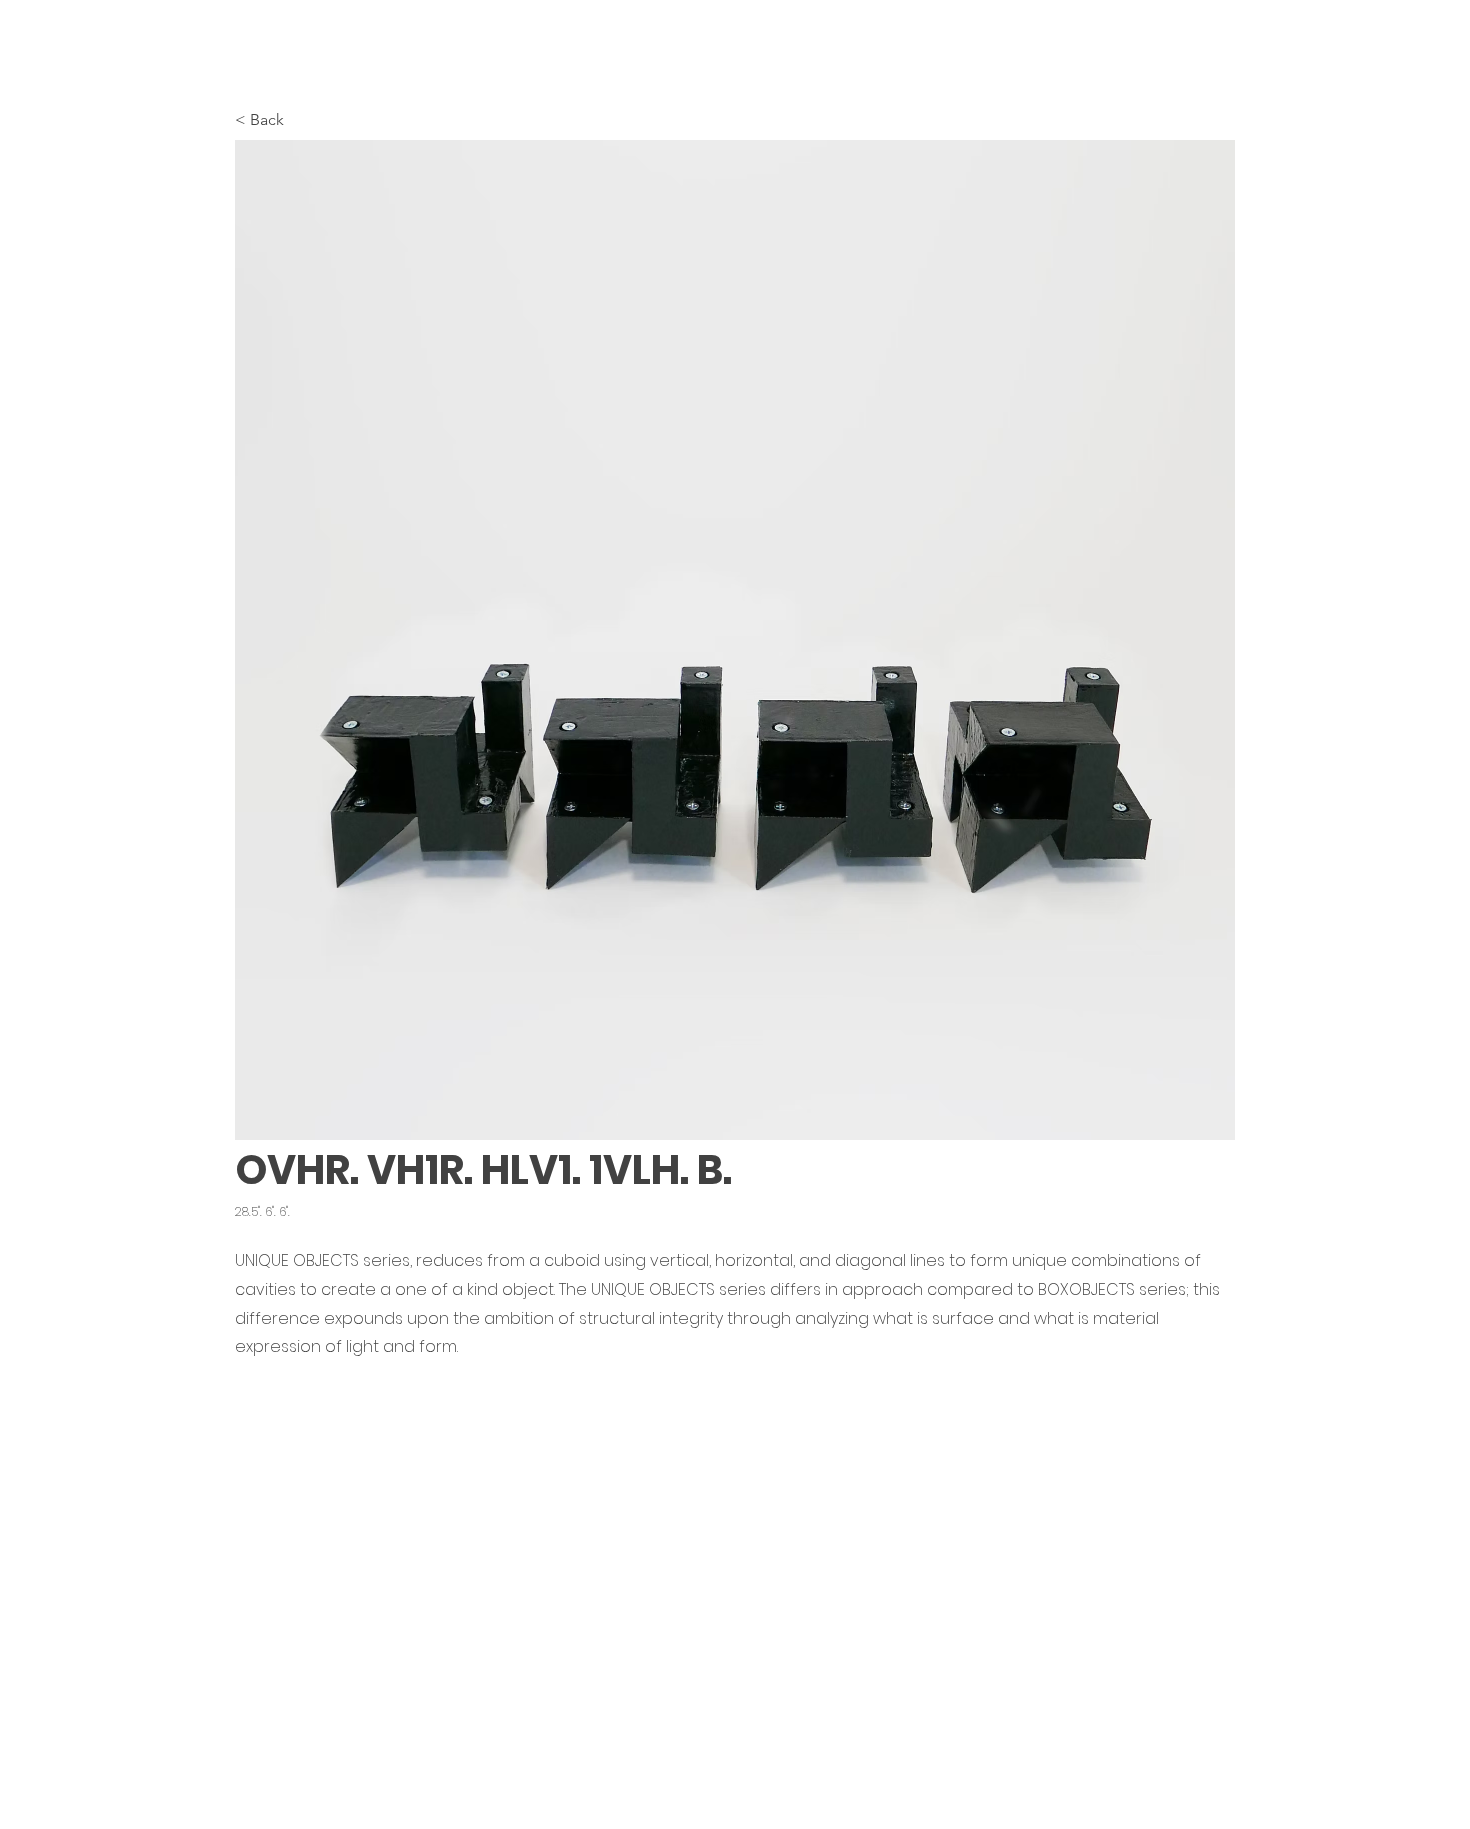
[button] (735, 640)
